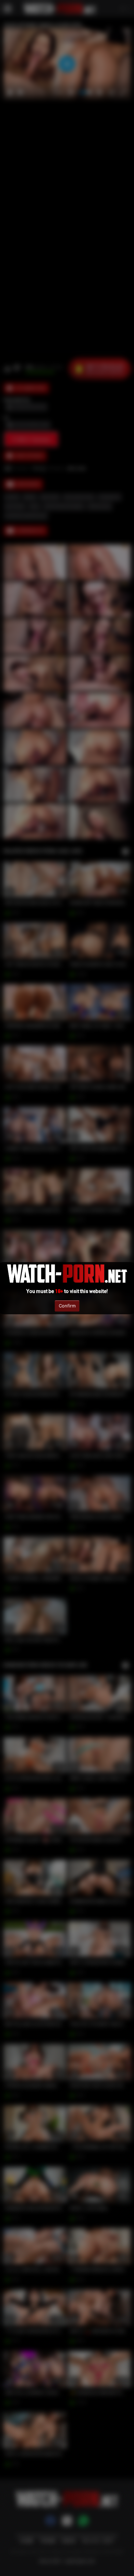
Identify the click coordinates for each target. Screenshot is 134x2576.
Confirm (67, 1306)
